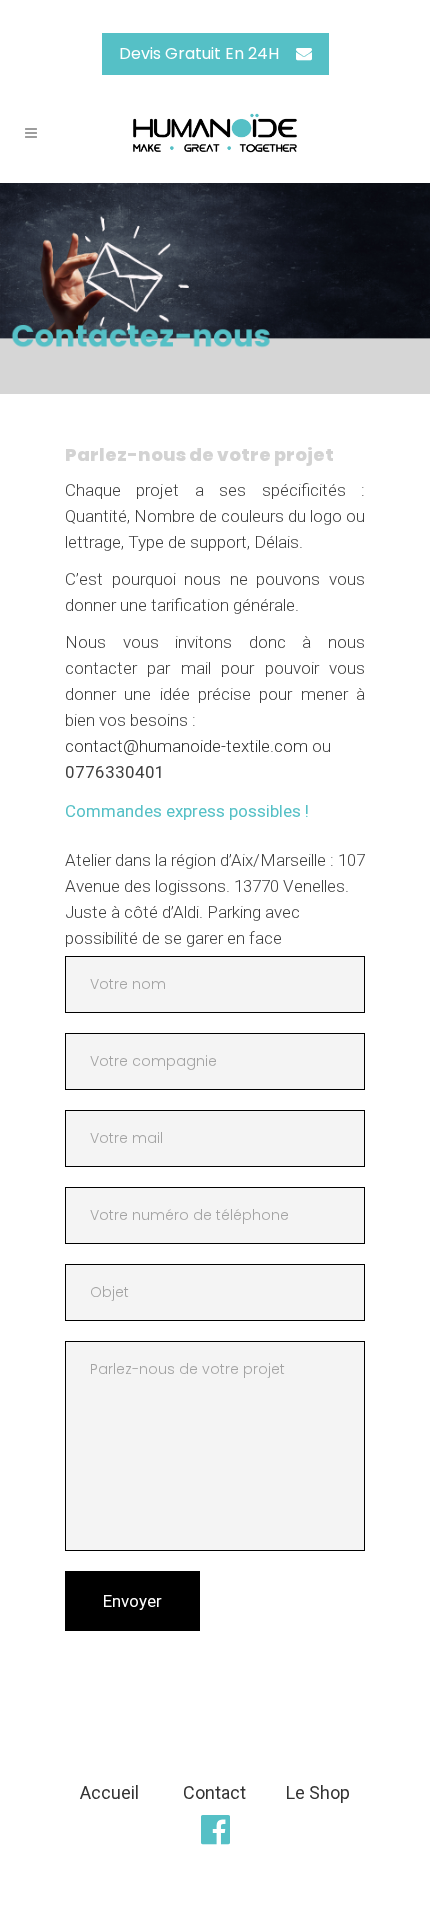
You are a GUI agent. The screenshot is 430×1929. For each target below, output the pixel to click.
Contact (214, 1792)
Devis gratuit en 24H (199, 53)
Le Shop (318, 1792)
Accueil (109, 1792)
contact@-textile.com (186, 746)
